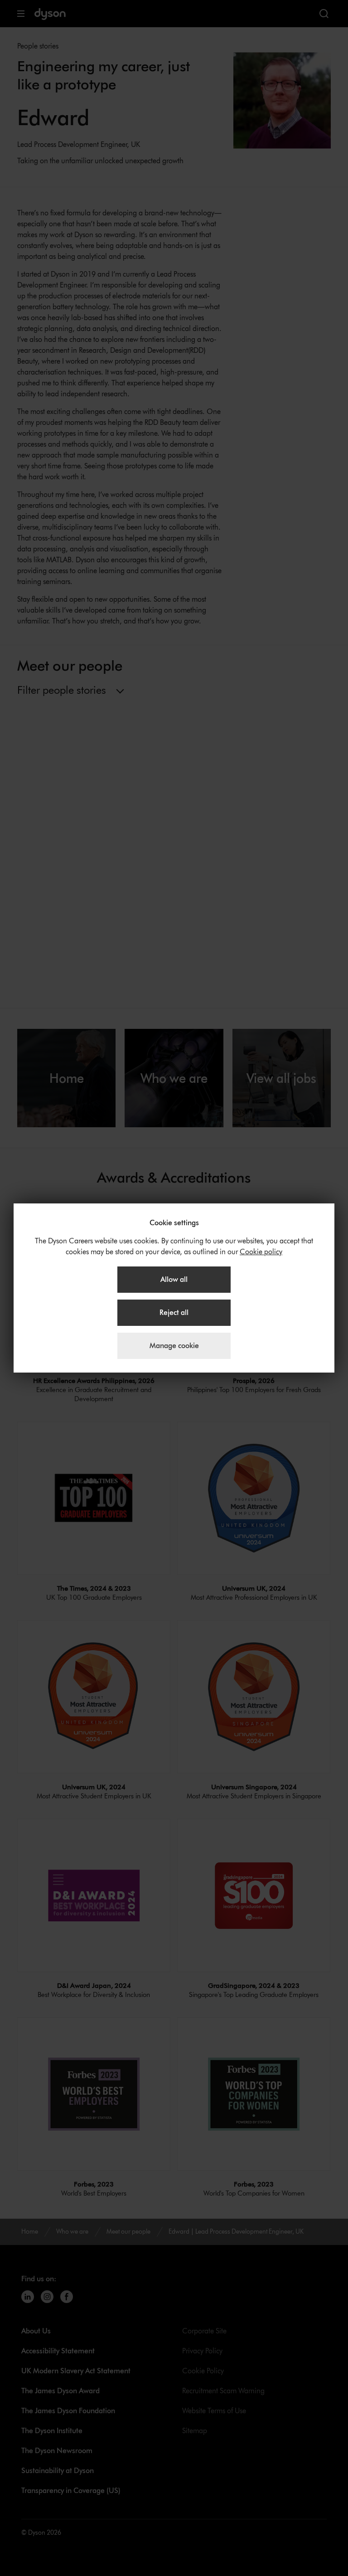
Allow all (174, 1279)
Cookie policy (261, 1252)
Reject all (174, 1312)
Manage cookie (174, 1346)
